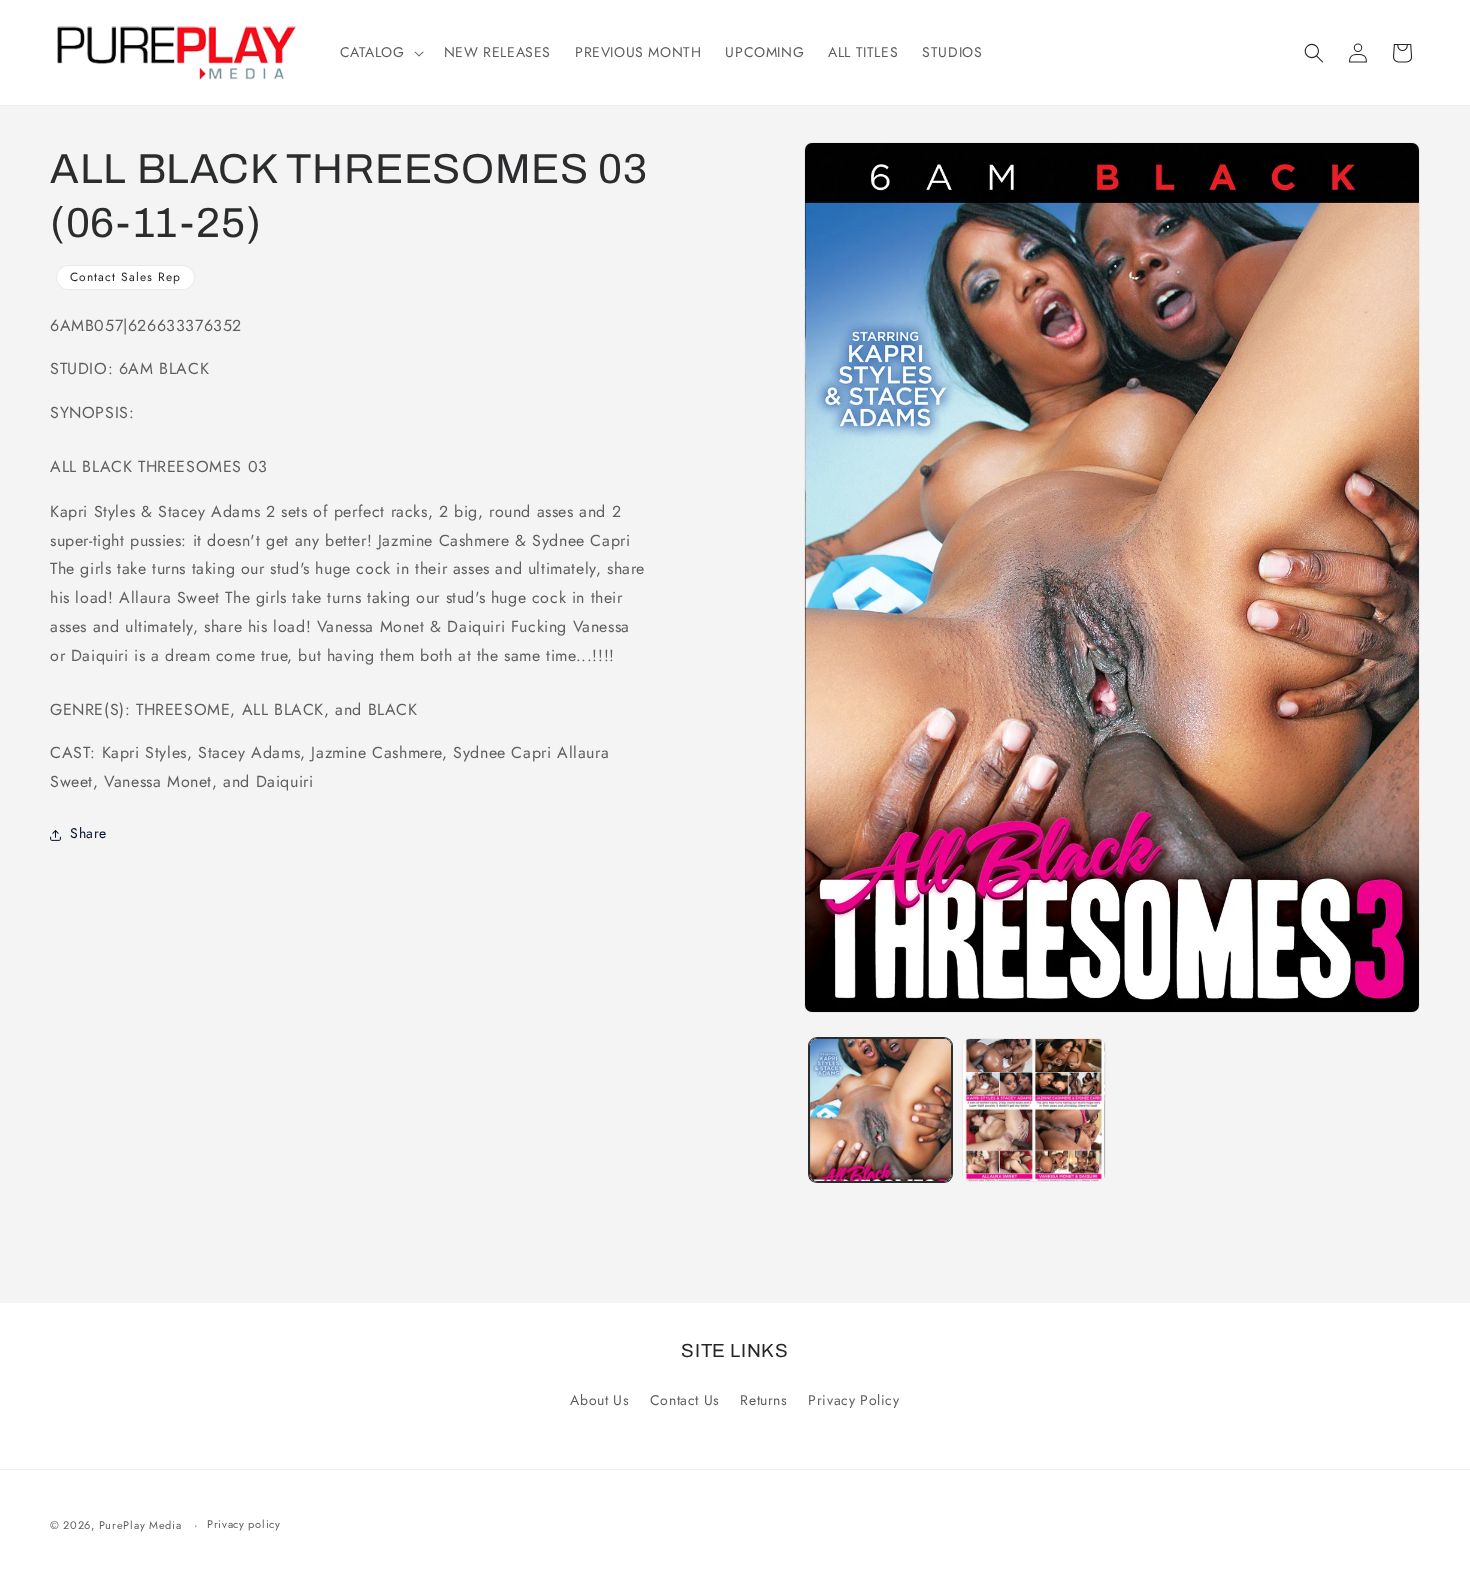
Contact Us (685, 1400)
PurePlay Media (140, 1525)
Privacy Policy (853, 1400)
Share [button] (88, 834)
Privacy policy (244, 1524)
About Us (599, 1400)
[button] (380, 52)
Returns (763, 1400)
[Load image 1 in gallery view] (881, 1110)
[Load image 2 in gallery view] (1034, 1110)
